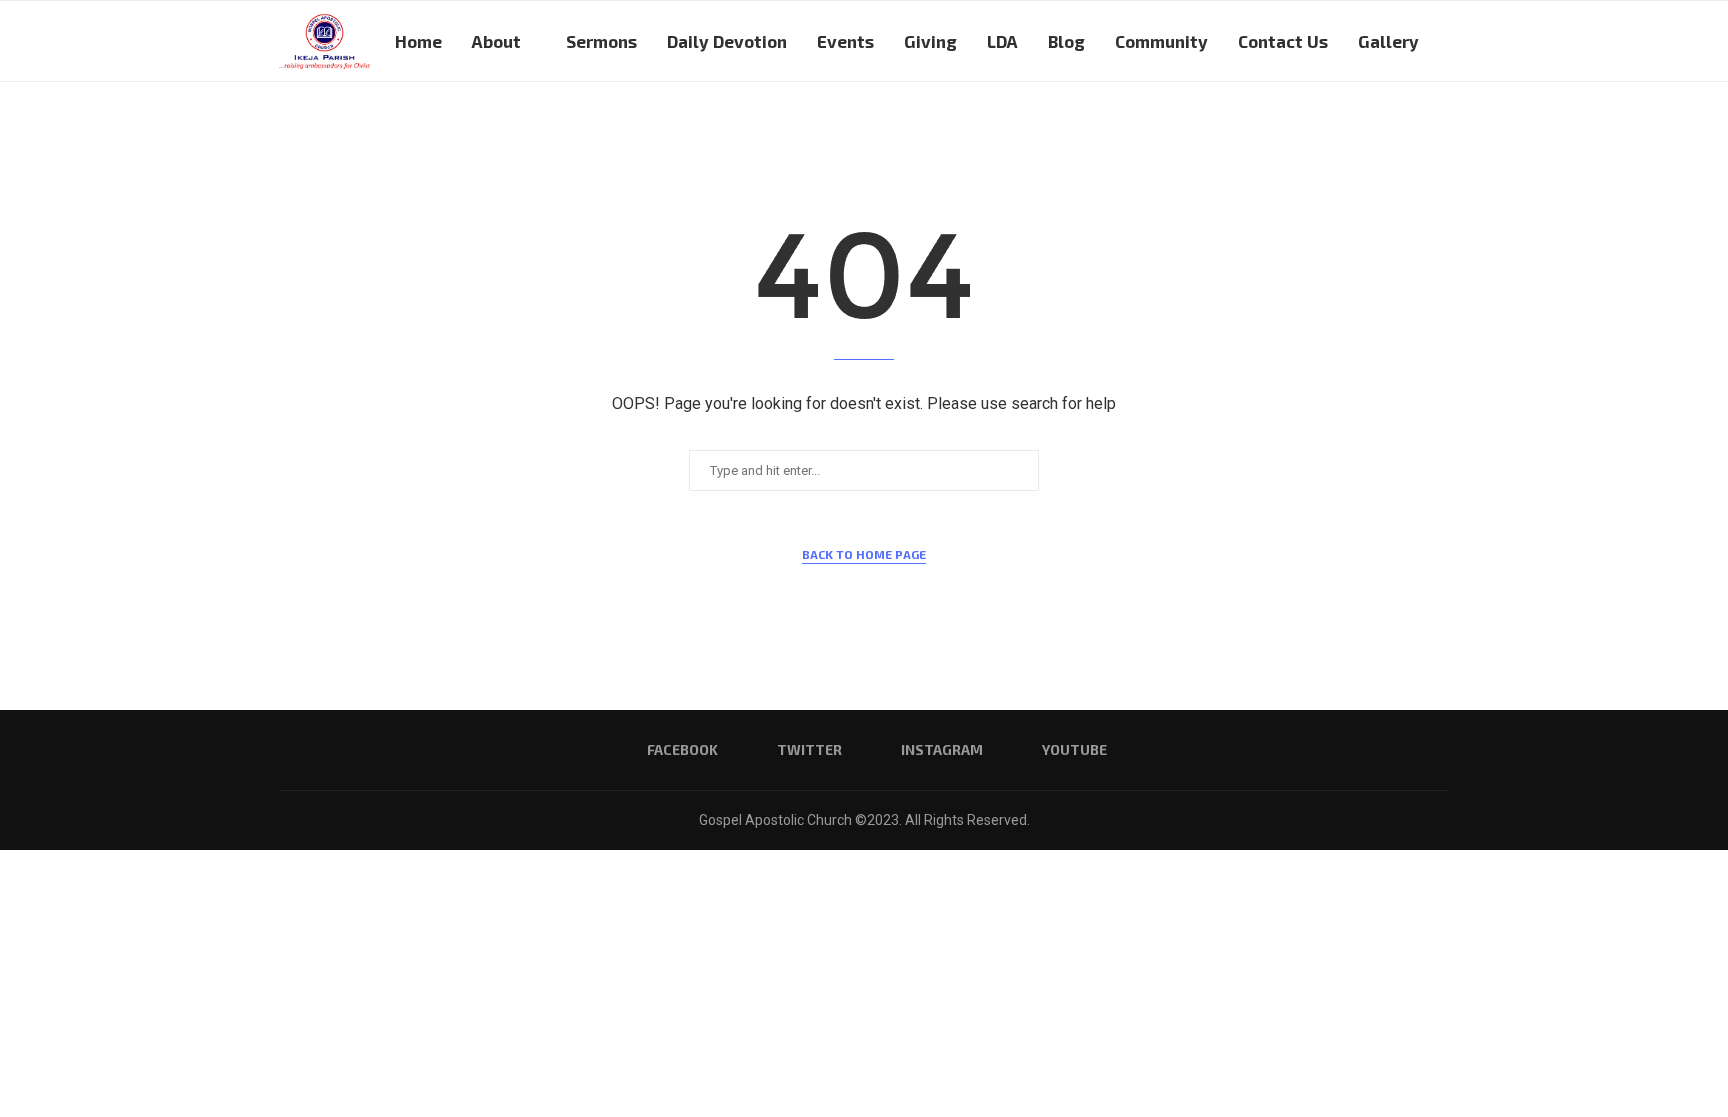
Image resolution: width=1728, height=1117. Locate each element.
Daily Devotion (727, 41)
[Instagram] (1387, 128)
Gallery (1388, 41)
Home (418, 41)
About (496, 41)
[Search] (1439, 128)
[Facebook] (1345, 128)
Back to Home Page (864, 554)
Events (845, 41)
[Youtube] (1408, 128)
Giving (930, 41)
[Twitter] (1366, 128)
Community (1161, 41)
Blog (1066, 41)
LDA (1002, 41)
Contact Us (1283, 41)
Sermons (601, 41)
